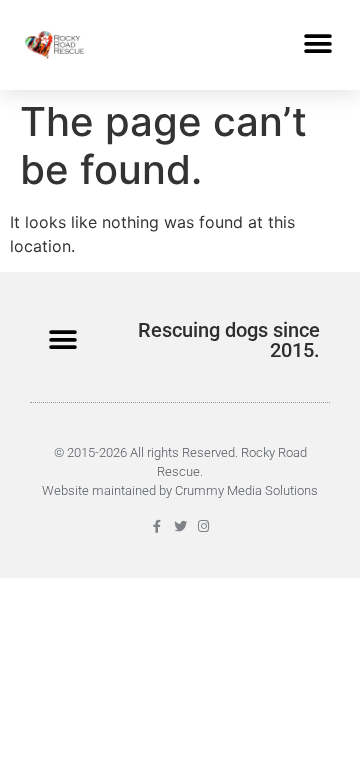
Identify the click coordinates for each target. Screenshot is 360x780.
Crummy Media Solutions (246, 490)
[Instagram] (203, 526)
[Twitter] (180, 526)
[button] (317, 44)
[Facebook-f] (157, 526)
